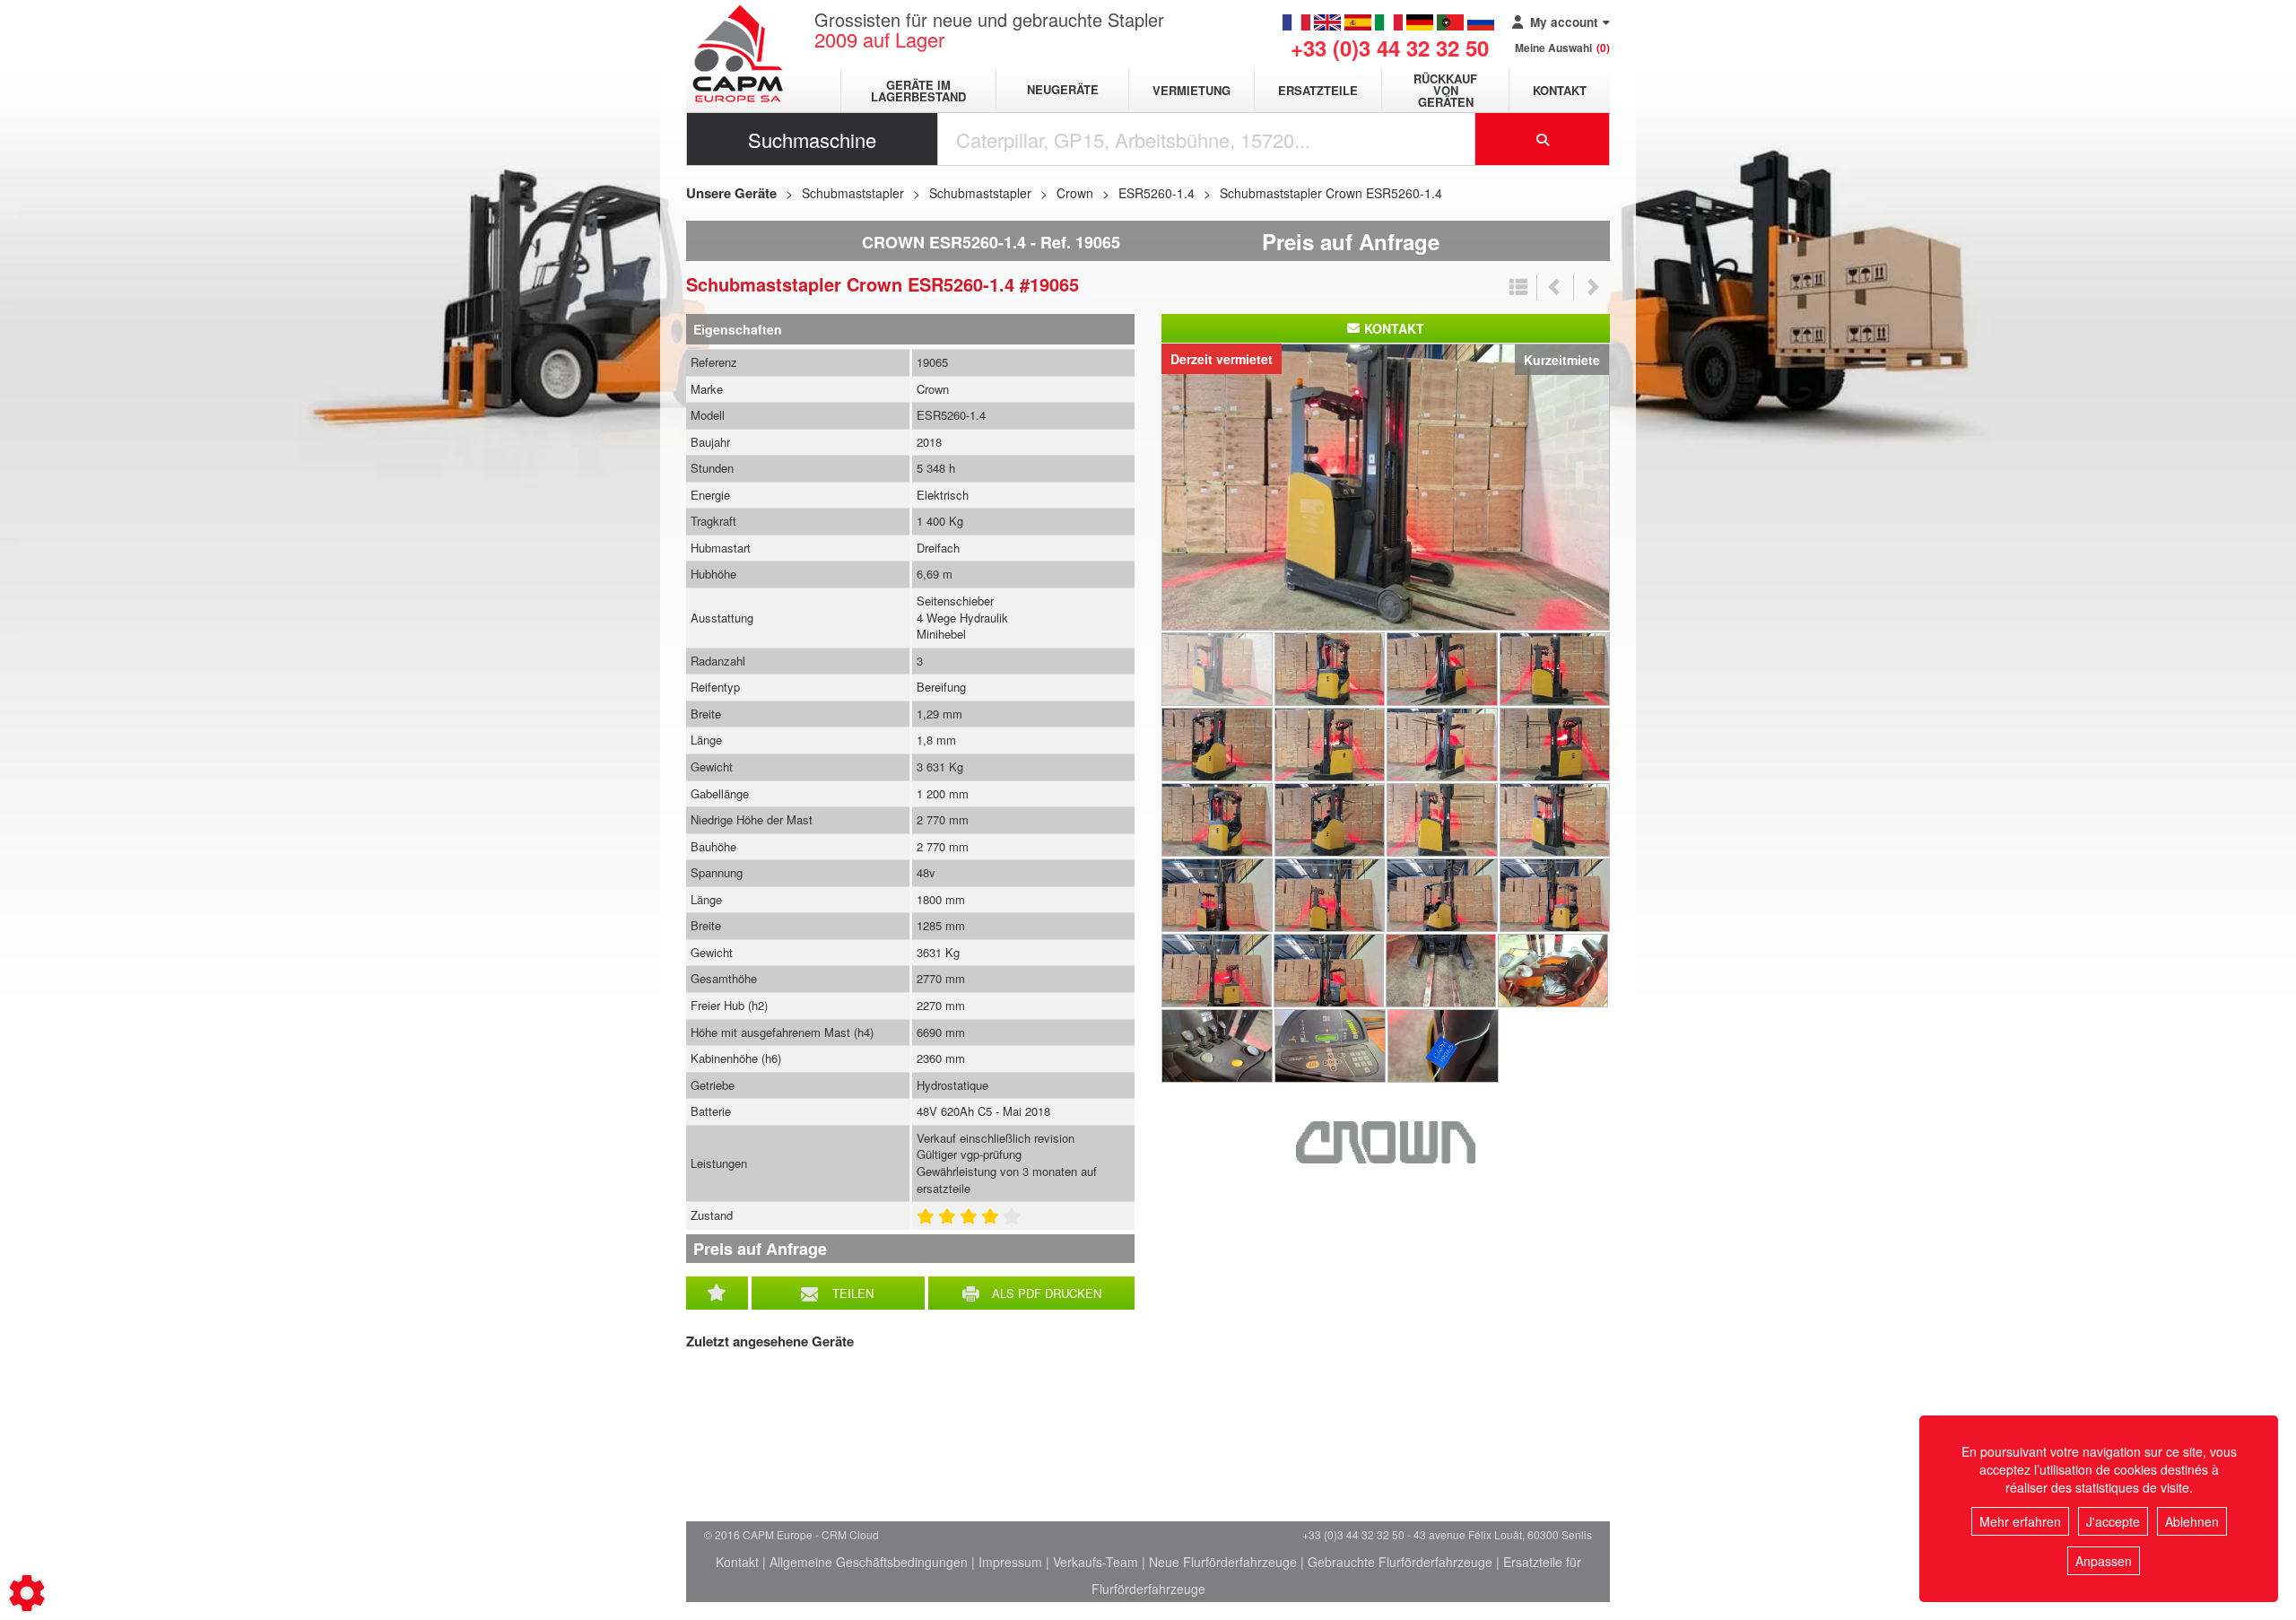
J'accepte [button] (2113, 1521)
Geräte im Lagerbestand (918, 91)
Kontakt (1560, 90)
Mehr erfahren (2020, 1521)
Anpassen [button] (2104, 1561)
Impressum (1010, 1562)
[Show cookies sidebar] (27, 1593)
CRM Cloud (850, 1534)
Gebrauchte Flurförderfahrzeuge (1400, 1562)
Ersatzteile (1318, 90)
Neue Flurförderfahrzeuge (1223, 1562)
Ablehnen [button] (2192, 1521)
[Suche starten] (1543, 139)
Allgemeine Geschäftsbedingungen (869, 1562)
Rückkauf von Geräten (1445, 90)
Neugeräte (1063, 90)
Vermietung (1191, 90)
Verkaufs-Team (1096, 1562)
